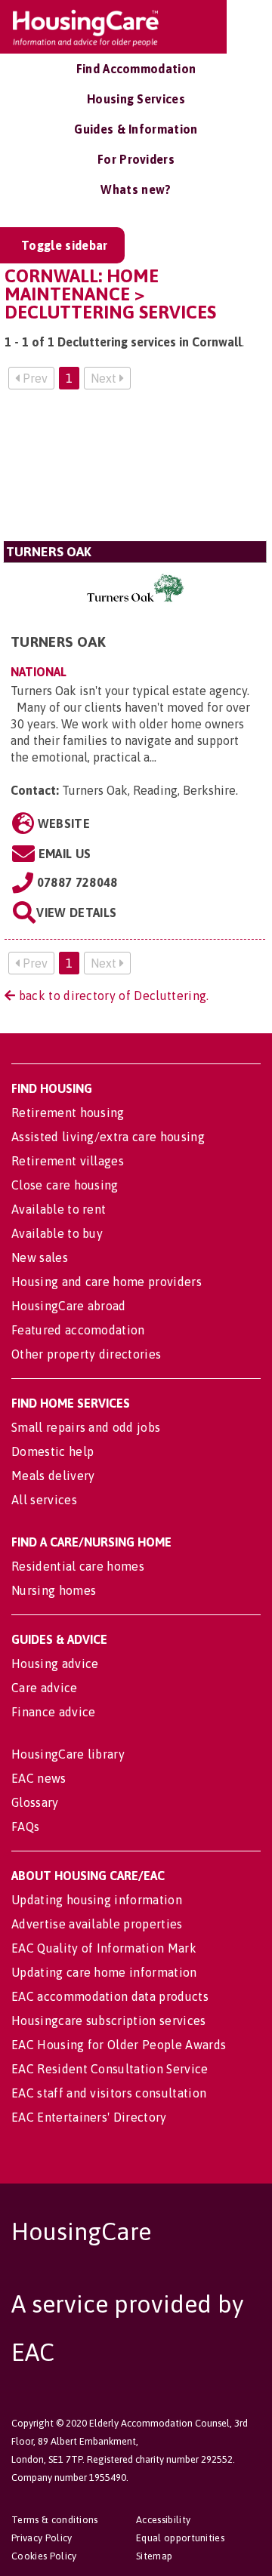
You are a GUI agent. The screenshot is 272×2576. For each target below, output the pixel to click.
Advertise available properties (97, 1924)
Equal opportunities (180, 2538)
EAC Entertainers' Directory (89, 2117)
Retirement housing (68, 1113)
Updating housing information (97, 1900)
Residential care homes (78, 1566)
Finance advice (53, 1712)
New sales (40, 1257)
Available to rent (59, 1209)
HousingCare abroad (69, 1306)
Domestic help (53, 1451)
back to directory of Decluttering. (112, 996)
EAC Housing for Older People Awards (119, 2045)
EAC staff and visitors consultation (109, 2093)
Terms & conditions (55, 2520)
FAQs (25, 1827)
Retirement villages (68, 1161)
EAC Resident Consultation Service (110, 2069)
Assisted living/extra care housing (108, 1137)
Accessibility (163, 2520)
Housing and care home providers (107, 1282)
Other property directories (86, 1354)
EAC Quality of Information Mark (104, 1948)
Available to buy (57, 1233)
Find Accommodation (136, 69)
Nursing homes (54, 1590)
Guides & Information (136, 129)
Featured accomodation (78, 1330)
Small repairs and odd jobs (86, 1427)
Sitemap (154, 2556)
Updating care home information (104, 1972)
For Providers (136, 159)
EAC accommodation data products (110, 1996)
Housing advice (55, 1663)
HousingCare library (68, 1754)
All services (44, 1500)
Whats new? (136, 189)
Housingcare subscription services (109, 2020)
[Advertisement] (135, 471)
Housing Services (136, 99)
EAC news (39, 1778)
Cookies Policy (44, 2556)
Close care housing (65, 1185)
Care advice (45, 1688)
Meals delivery (53, 1476)
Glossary (35, 1802)
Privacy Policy (42, 2538)
